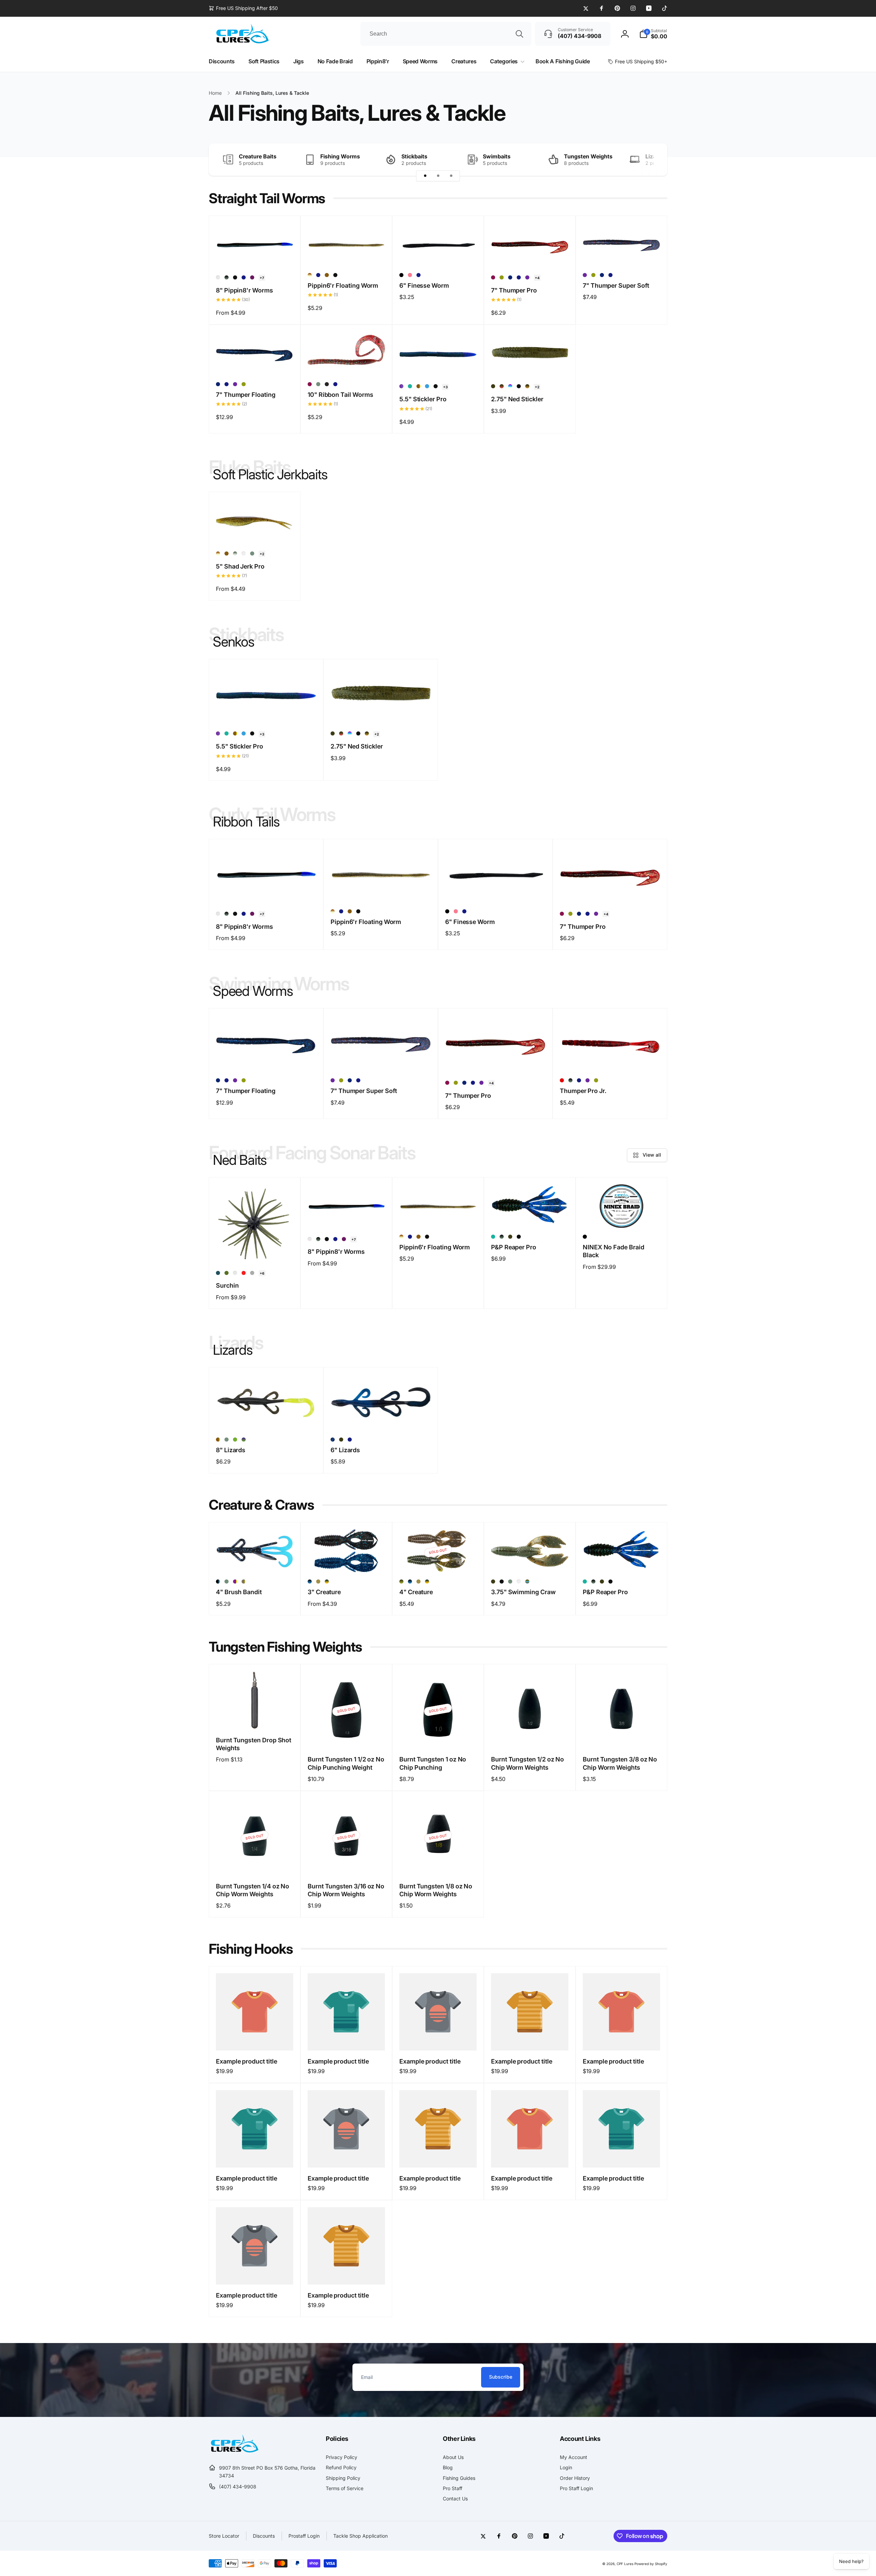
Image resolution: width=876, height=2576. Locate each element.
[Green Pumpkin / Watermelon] (401, 1582)
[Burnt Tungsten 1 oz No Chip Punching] (438, 1736)
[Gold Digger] (318, 1582)
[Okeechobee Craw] (527, 1582)
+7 (262, 278)
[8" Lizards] (267, 1418)
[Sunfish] (327, 1582)
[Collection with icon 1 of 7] (425, 176)
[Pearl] (244, 554)
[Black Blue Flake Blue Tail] (218, 1582)
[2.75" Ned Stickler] (530, 363)
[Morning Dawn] (510, 386)
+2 (537, 387)
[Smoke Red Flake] (252, 1273)
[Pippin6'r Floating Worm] (347, 253)
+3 (445, 387)
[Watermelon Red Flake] (318, 384)
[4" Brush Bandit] (255, 1560)
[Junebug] (244, 277)
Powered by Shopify (651, 2564)
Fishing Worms (340, 156)
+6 (262, 1273)
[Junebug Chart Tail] (235, 1582)
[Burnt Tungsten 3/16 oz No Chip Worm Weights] (347, 1863)
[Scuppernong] (244, 1273)
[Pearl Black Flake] (235, 1273)
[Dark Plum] (252, 277)
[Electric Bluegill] (427, 386)
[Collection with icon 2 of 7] (438, 176)
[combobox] (446, 34)
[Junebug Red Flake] (527, 277)
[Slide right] (650, 160)
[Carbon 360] (410, 386)
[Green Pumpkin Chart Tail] (418, 386)
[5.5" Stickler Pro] (438, 363)
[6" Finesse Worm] (438, 253)
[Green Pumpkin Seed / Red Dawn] (502, 386)
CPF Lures (625, 2564)
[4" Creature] (438, 1560)
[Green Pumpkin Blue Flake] (327, 275)
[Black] (401, 275)
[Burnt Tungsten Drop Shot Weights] (255, 1717)
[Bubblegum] (410, 275)
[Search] (519, 34)
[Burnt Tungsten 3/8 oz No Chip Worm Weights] (622, 1736)
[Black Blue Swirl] (333, 1440)
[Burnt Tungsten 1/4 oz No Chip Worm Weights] (255, 1863)
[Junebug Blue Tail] (401, 386)
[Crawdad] (527, 386)
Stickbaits (414, 156)
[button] (653, 34)
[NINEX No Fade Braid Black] (622, 1215)
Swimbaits (497, 156)
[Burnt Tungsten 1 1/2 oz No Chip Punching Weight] (347, 1736)
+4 (537, 278)
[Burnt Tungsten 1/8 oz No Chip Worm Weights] (438, 1863)
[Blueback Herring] (235, 554)
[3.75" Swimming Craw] (530, 1560)
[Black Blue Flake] (235, 277)
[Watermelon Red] (502, 277)
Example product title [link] (247, 2061)
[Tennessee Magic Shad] (310, 275)
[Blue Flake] (510, 277)
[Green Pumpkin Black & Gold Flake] (227, 1273)
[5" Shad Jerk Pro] (255, 530)
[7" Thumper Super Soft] (622, 253)
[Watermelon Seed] (218, 1273)
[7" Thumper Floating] (255, 363)
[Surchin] (255, 1249)
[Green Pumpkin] (493, 386)
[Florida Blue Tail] (218, 277)
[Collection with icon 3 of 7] (451, 176)
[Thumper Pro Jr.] (610, 1059)
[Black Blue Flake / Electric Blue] (310, 1582)
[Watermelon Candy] (235, 1440)
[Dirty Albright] (227, 277)
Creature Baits (258, 156)
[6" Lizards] (381, 1418)
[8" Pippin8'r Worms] (255, 253)
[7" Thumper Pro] (530, 253)
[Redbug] (562, 1080)
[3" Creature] (347, 1560)
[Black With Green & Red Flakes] (327, 384)
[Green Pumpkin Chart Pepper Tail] (244, 1582)
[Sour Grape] (244, 1440)
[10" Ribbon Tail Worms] (347, 363)
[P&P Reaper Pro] (530, 1215)
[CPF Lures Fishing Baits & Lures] (234, 2451)
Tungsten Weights (588, 156)
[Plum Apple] (493, 277)
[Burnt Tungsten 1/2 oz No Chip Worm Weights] (530, 1736)
